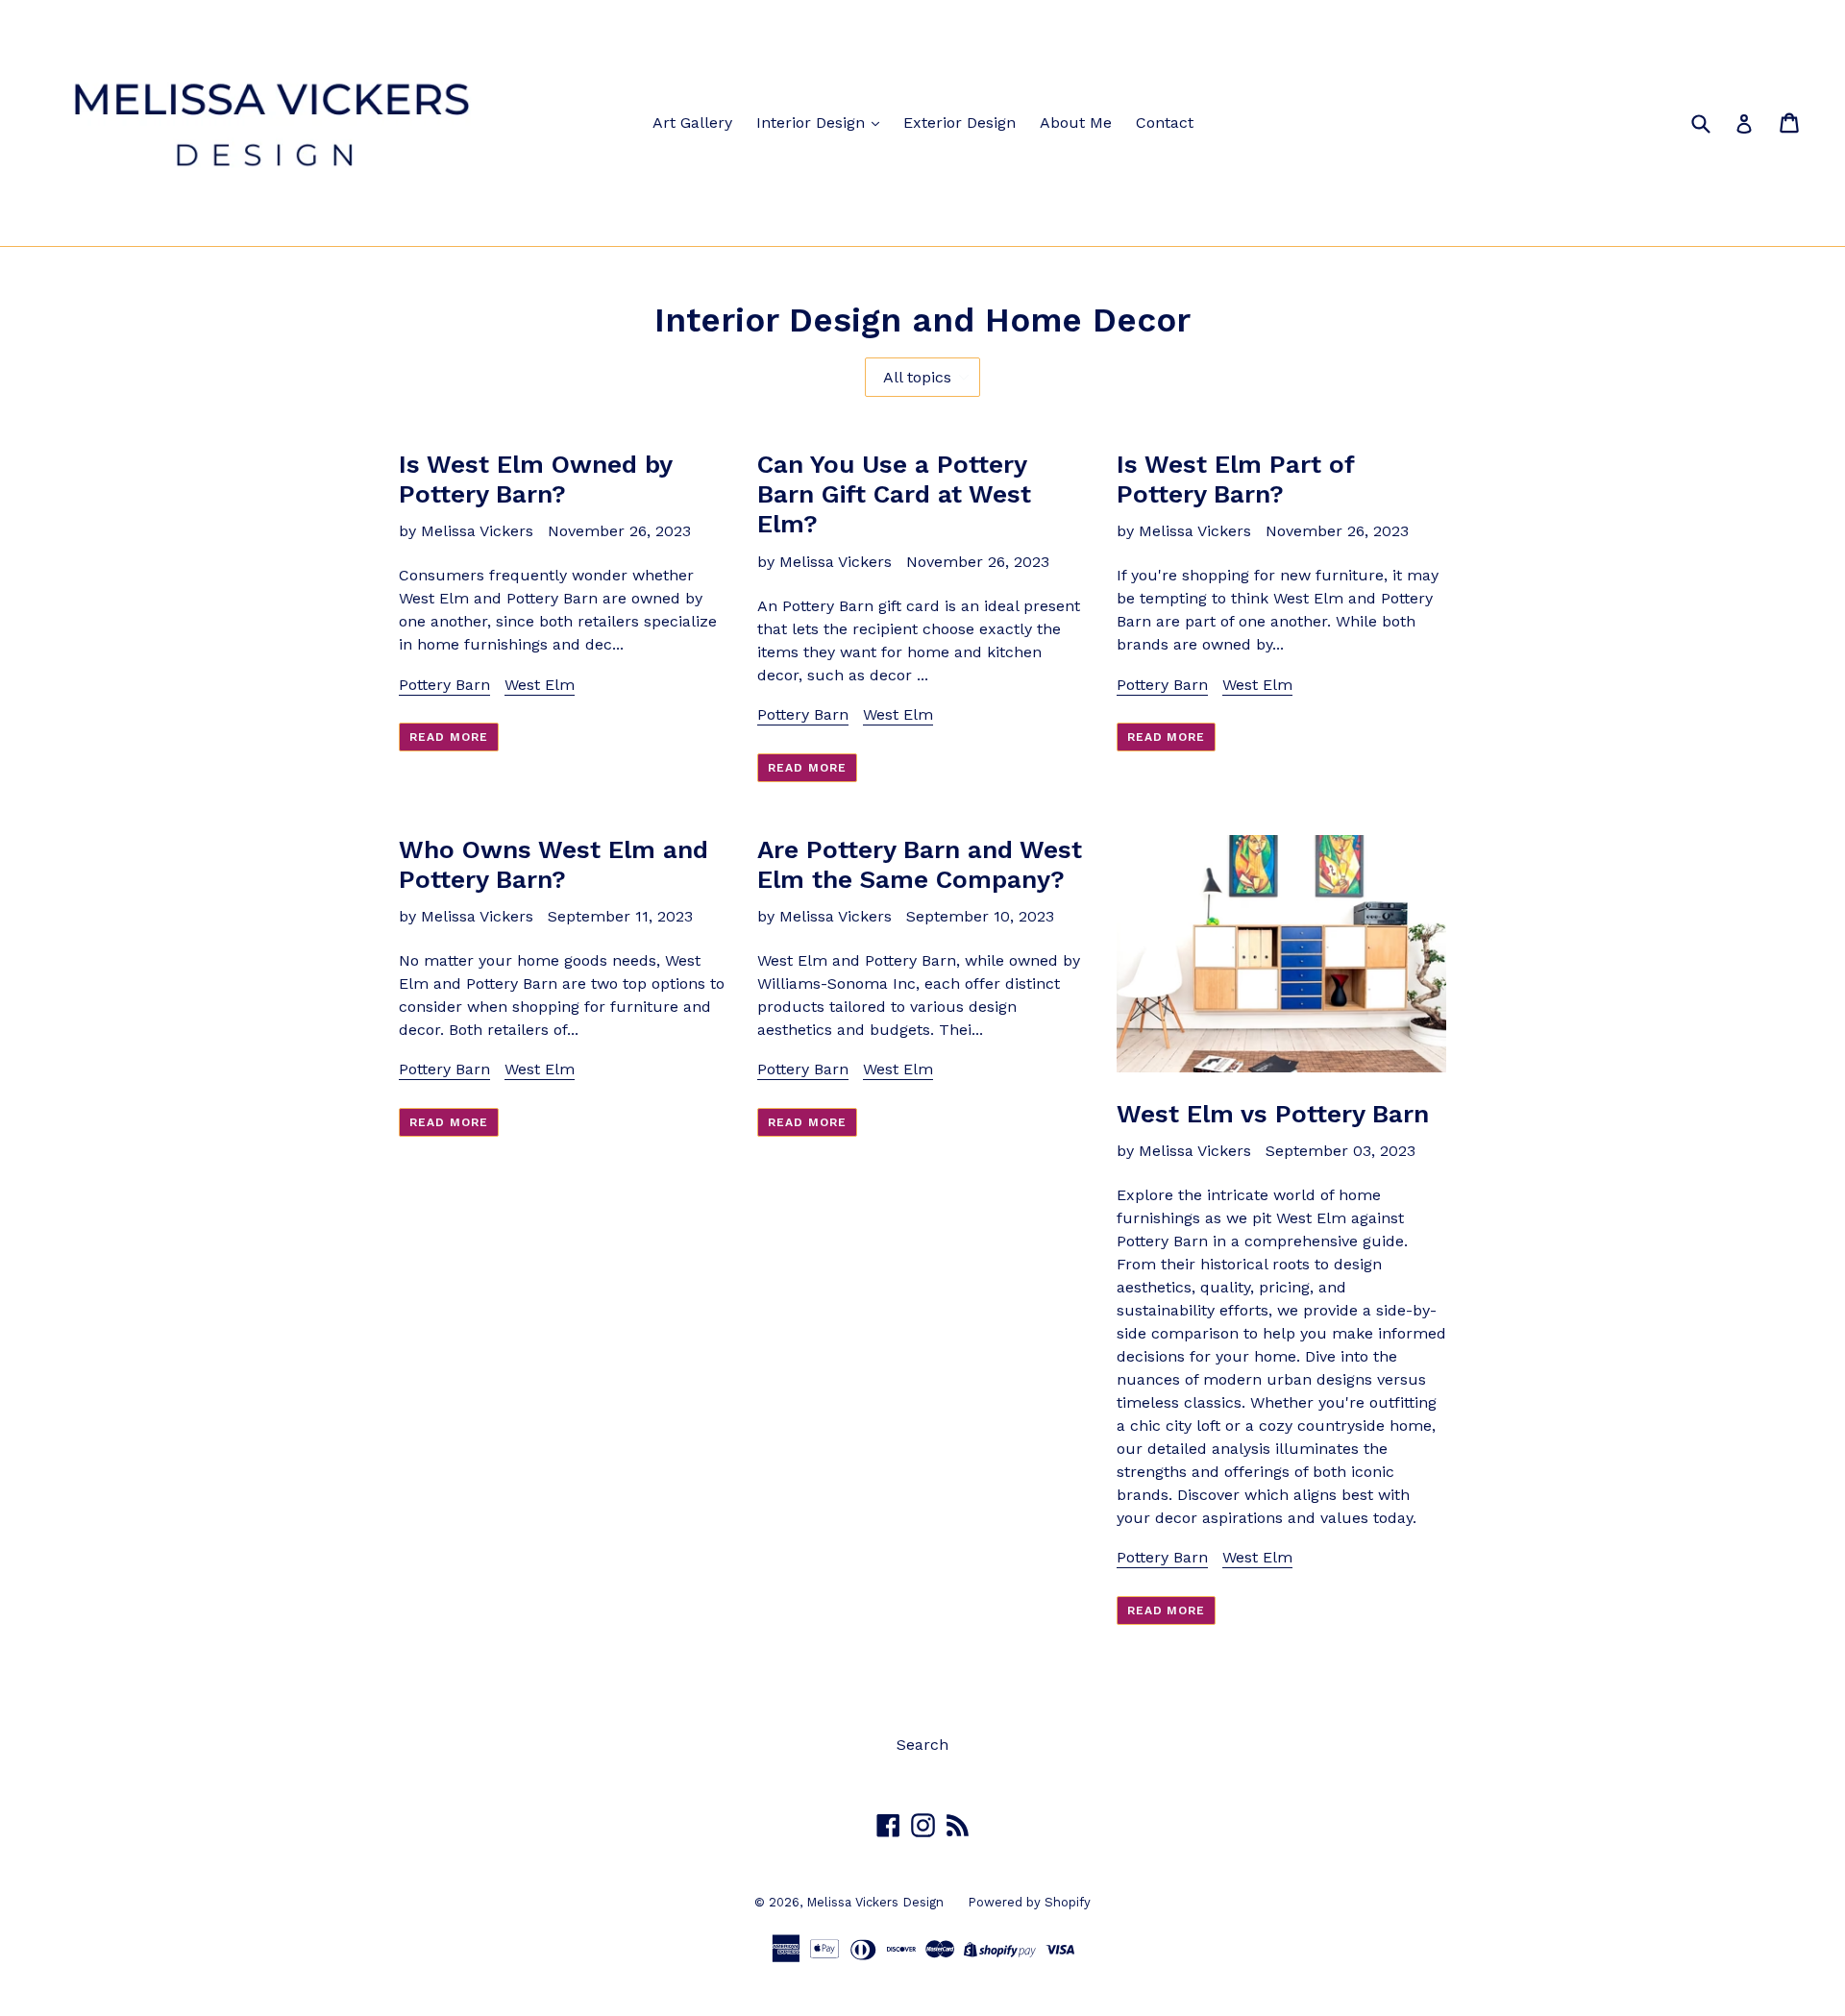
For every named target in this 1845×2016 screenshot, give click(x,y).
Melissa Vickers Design (875, 1902)
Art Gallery (692, 123)
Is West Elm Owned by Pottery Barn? (535, 479)
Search (922, 1745)
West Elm (540, 685)
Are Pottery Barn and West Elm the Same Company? (920, 864)
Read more (449, 737)
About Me (1076, 123)
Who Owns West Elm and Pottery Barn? (553, 864)
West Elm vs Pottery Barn (1273, 1114)
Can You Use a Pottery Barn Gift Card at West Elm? (894, 494)
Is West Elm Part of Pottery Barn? (1235, 479)
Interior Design (813, 123)
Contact (1165, 123)
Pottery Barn (444, 685)
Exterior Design (959, 123)
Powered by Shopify (1029, 1902)
